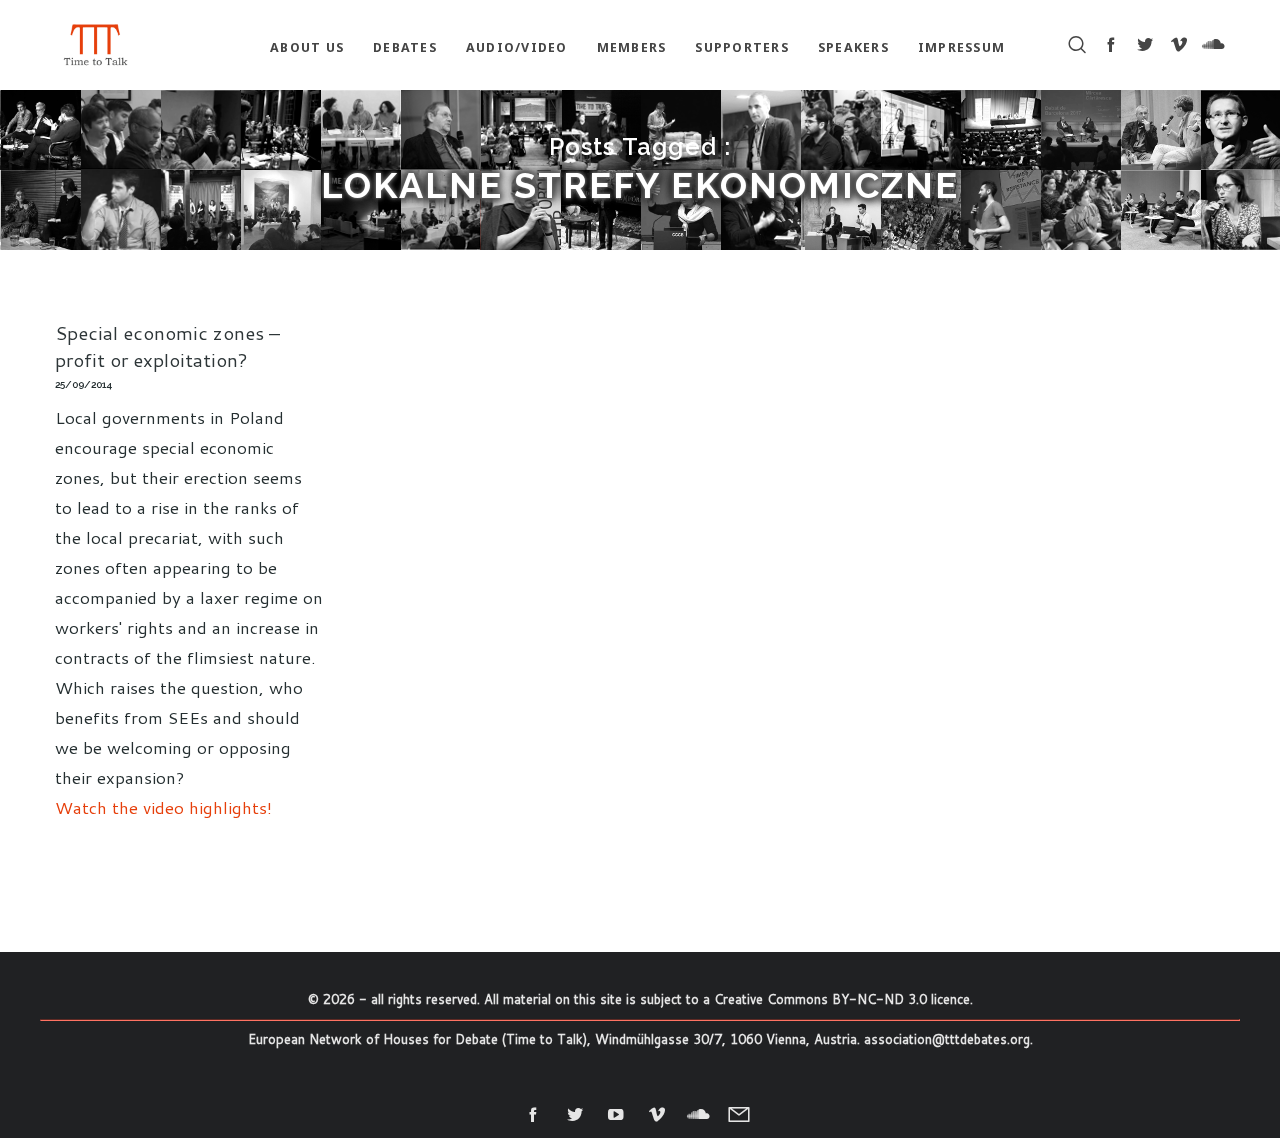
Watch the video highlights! (163, 807)
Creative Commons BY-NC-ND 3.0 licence (842, 999)
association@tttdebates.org (947, 1039)
